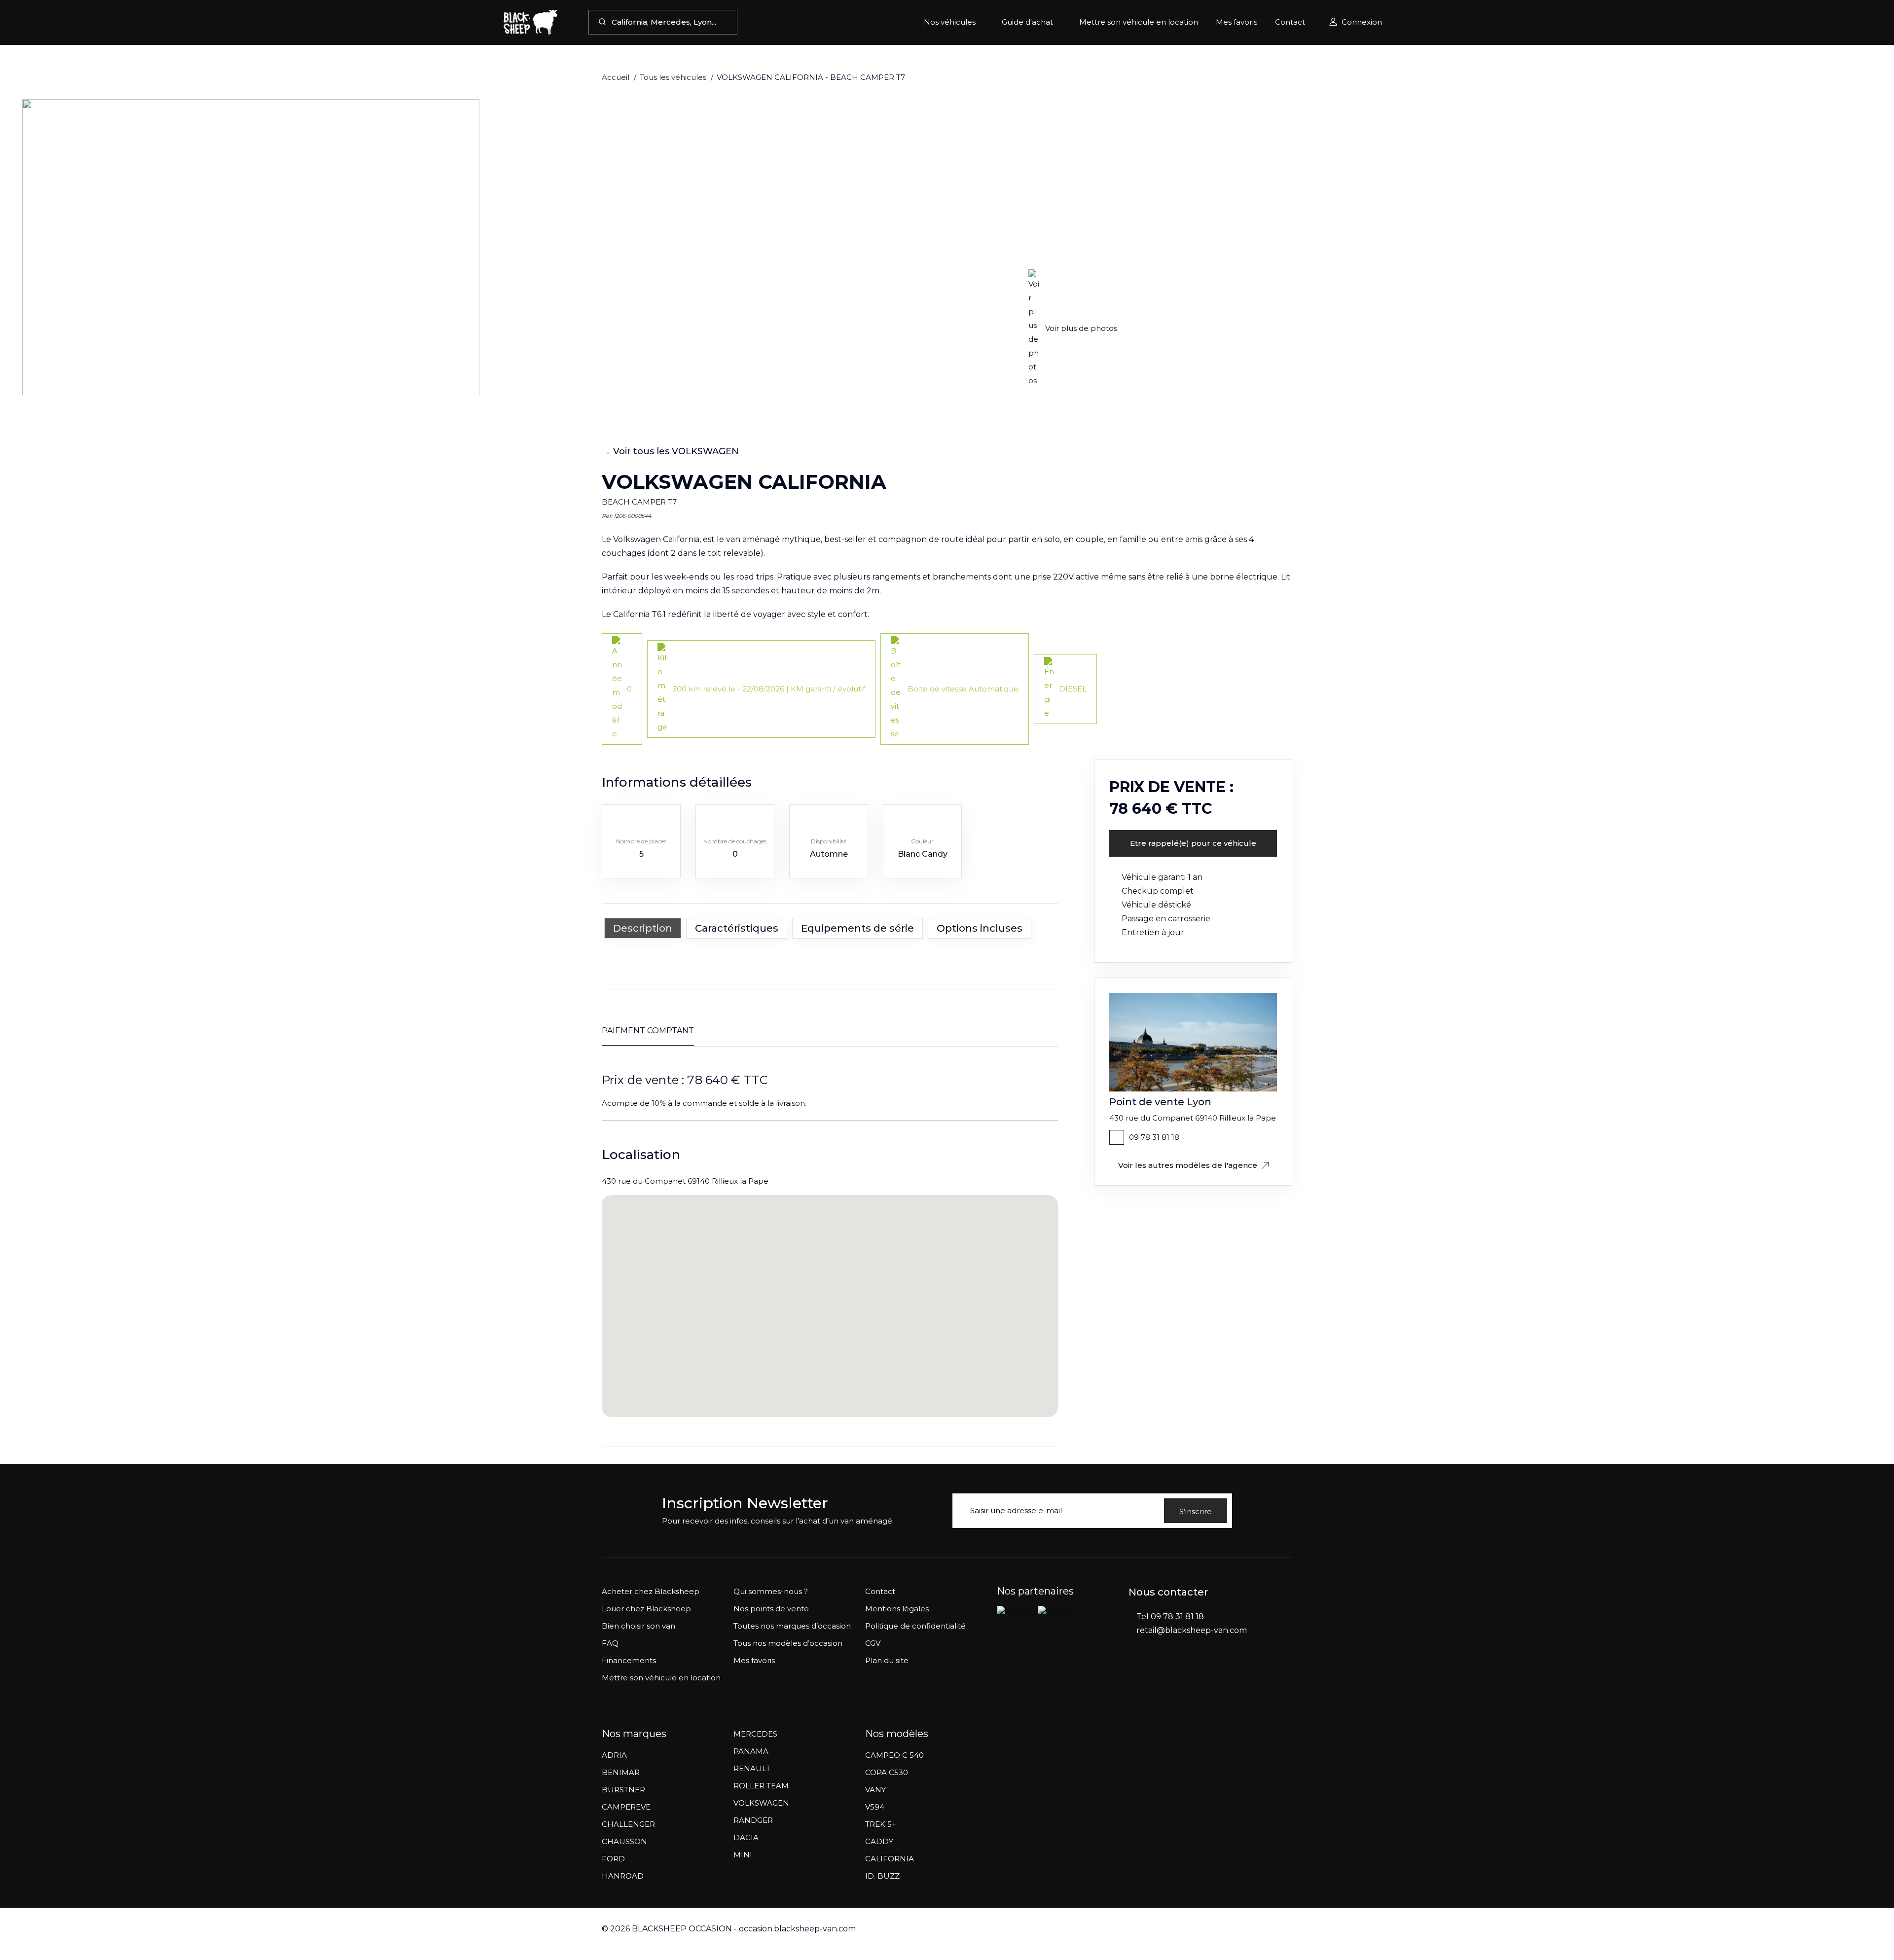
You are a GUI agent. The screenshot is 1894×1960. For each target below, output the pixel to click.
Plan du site (887, 1660)
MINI (743, 1855)
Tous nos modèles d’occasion (788, 1643)
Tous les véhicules (673, 77)
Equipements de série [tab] (857, 928)
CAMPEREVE (626, 1807)
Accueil (616, 77)
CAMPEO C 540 (894, 1755)
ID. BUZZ (882, 1876)
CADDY (879, 1841)
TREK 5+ (881, 1824)
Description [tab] (643, 928)
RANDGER (753, 1820)
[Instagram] (1153, 1675)
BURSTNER (623, 1790)
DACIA (746, 1837)
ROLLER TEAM (761, 1786)
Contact (1290, 22)
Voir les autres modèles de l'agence (1188, 1165)
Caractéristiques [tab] (737, 928)
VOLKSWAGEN (761, 1803)
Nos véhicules (950, 22)
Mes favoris (1237, 22)
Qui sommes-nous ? (771, 1591)
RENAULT (752, 1768)
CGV (873, 1643)
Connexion (1362, 22)
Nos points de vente (771, 1609)
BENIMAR (621, 1772)
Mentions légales (897, 1609)
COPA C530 (887, 1772)
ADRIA (614, 1755)
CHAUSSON (624, 1841)
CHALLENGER (628, 1824)
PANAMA (751, 1751)
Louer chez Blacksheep (646, 1609)
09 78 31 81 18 (1154, 1137)
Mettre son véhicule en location (1139, 22)
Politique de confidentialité (915, 1626)
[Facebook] (1133, 1675)
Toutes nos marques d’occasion (792, 1626)
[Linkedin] (1173, 1675)
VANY (875, 1790)
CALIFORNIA (890, 1859)
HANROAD (623, 1876)
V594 (875, 1807)
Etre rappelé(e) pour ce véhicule (1193, 843)
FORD (613, 1859)
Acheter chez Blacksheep (651, 1591)
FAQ (610, 1643)
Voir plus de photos (1081, 328)
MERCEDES (755, 1734)
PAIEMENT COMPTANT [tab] (648, 1031)
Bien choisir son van (638, 1626)
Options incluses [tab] (980, 928)
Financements (629, 1660)
